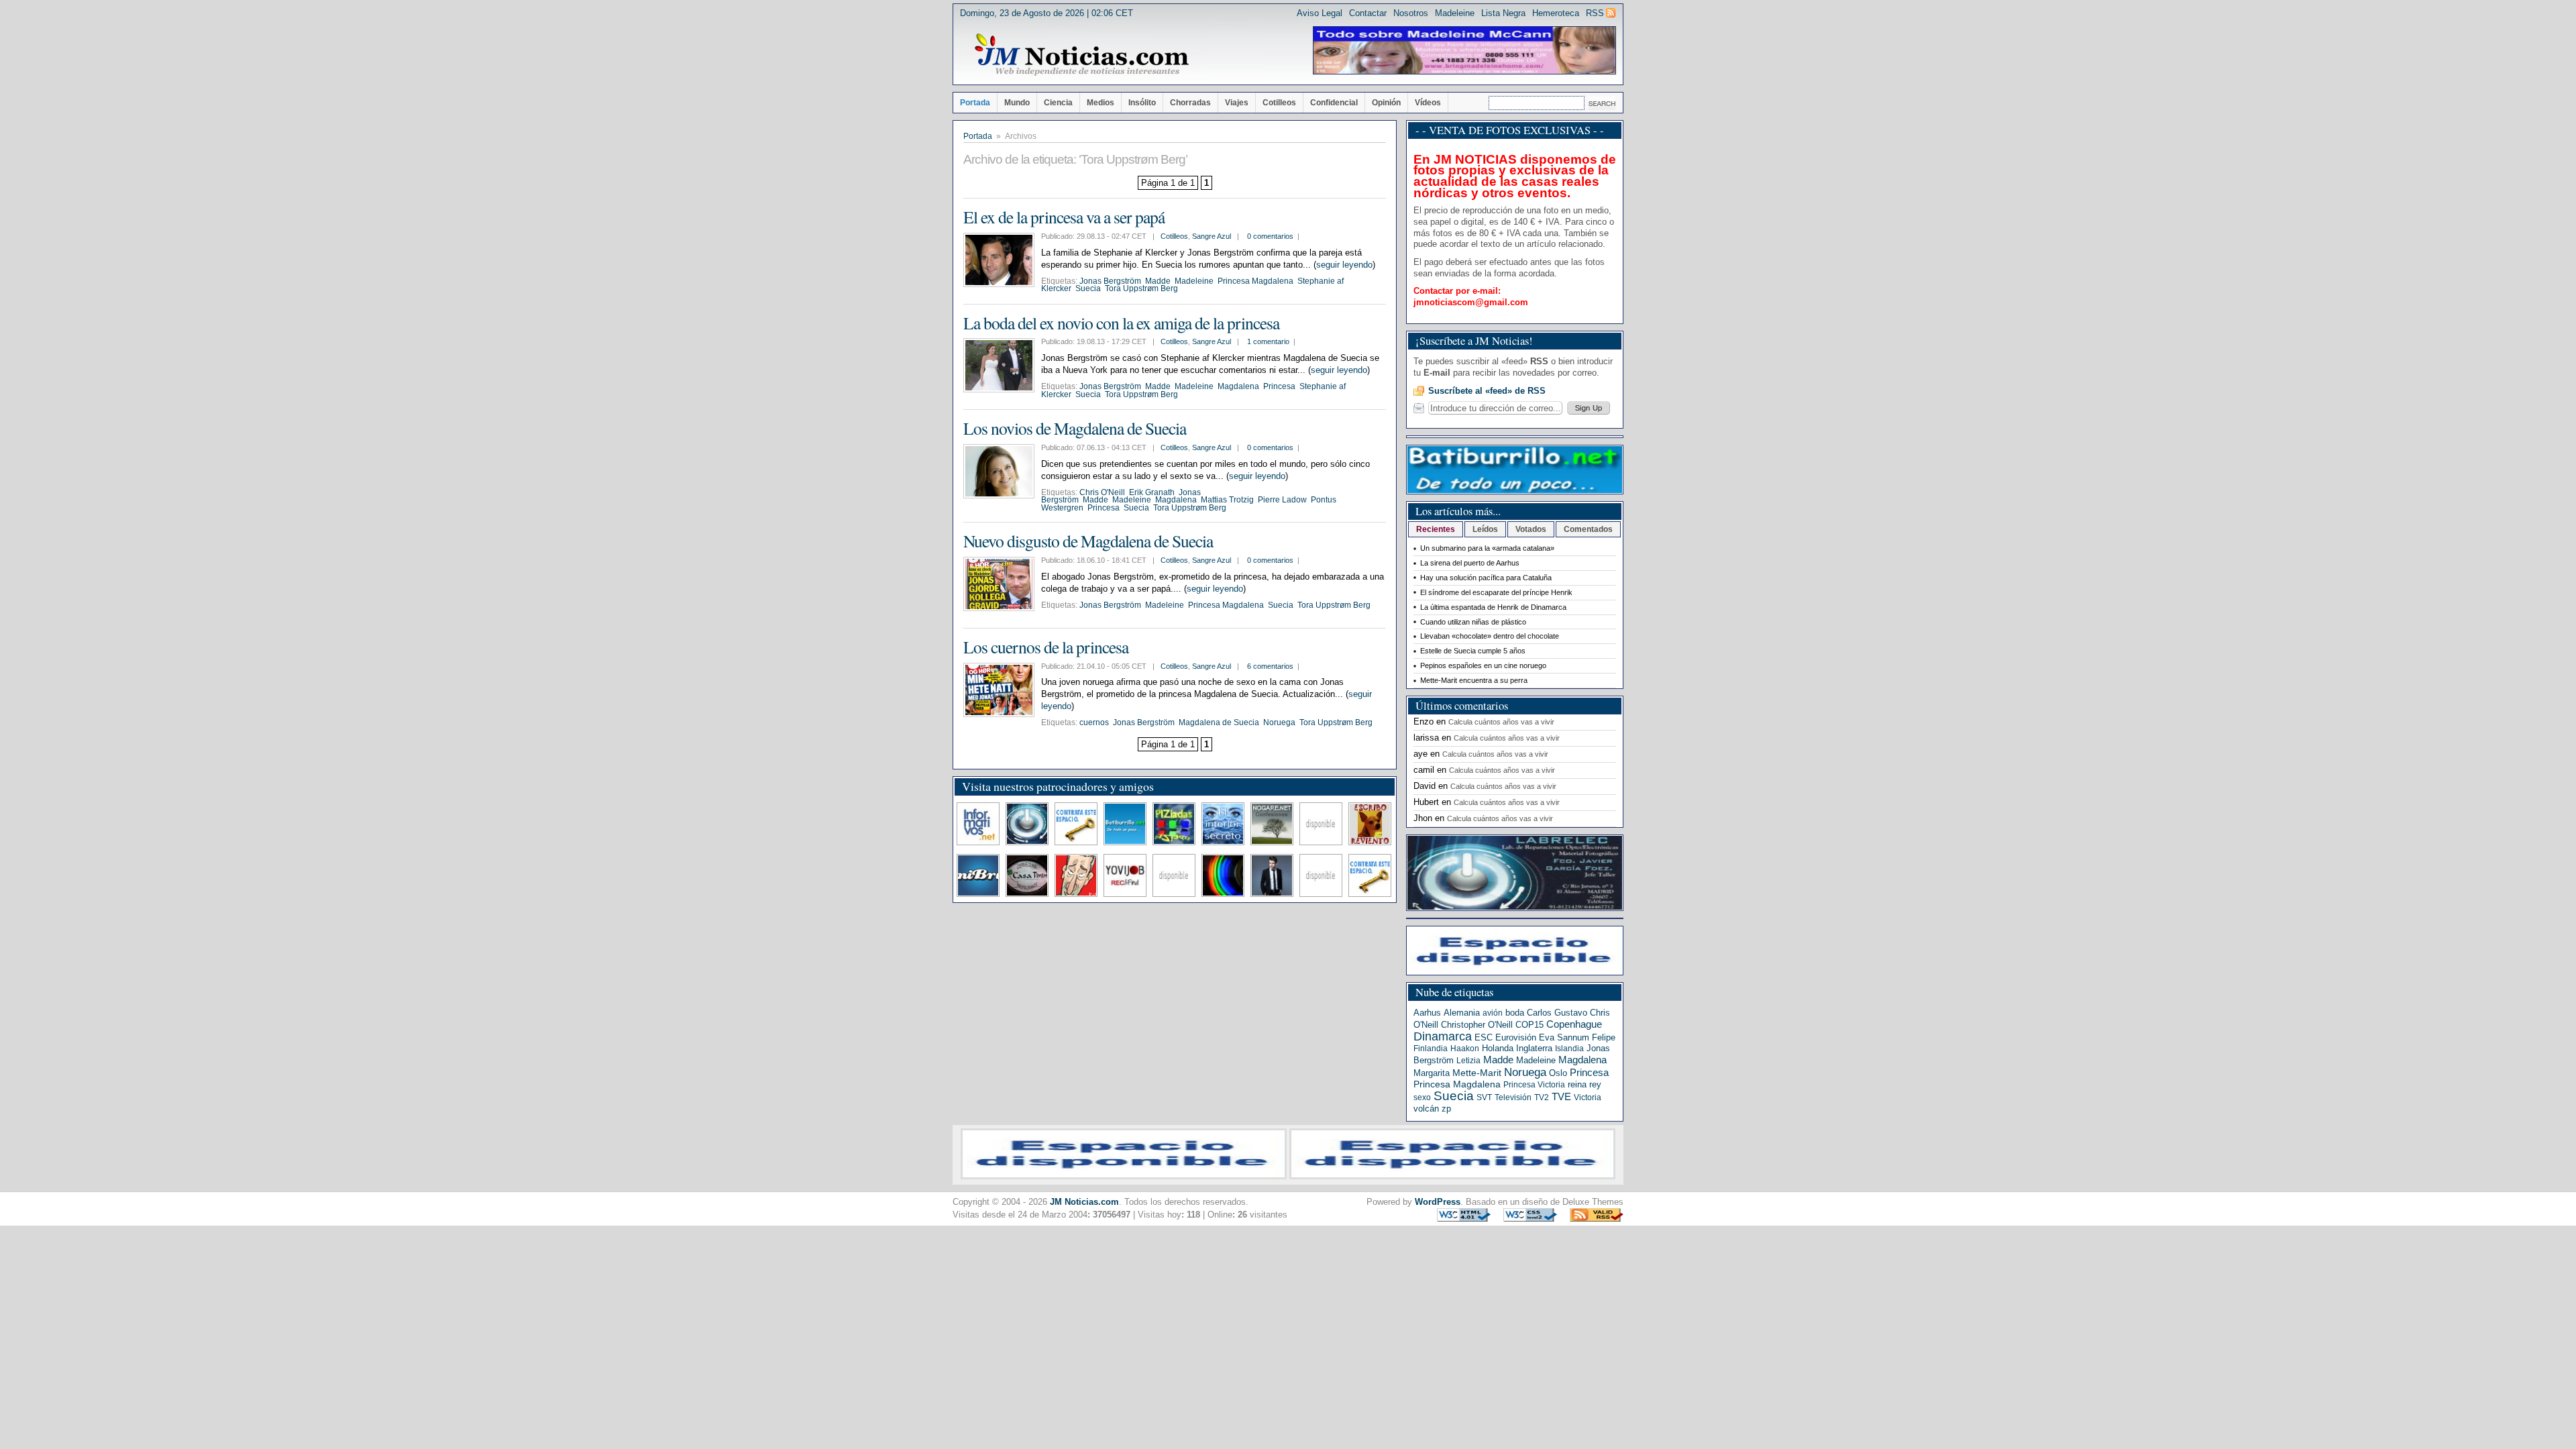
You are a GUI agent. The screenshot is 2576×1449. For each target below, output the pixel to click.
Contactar (1368, 13)
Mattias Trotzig (1227, 500)
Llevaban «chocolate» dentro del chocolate (1490, 636)
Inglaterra (1534, 1048)
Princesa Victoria (1534, 1085)
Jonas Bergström (1110, 281)
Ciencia (1058, 103)
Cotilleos (1279, 103)
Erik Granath (1152, 492)
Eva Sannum (1564, 1037)
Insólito (1142, 103)
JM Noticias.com (1084, 1202)
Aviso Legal (1320, 13)
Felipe (1604, 1037)
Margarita (1432, 1073)
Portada (975, 103)
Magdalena (1238, 386)
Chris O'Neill (1102, 492)
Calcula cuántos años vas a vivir (1501, 722)
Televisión (1513, 1097)
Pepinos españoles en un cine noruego (1483, 665)
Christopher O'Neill (1477, 1025)
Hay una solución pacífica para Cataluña (1486, 578)
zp (1446, 1109)
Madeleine (1455, 13)
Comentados (1588, 529)
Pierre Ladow (1282, 500)
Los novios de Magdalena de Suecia (1075, 428)
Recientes (1436, 529)
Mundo (1017, 103)
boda (1515, 1013)
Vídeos (1428, 103)
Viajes (1237, 103)
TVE (1561, 1097)
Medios (1101, 103)
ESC (1484, 1037)
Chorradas (1190, 103)
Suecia (1088, 288)
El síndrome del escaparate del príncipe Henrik (1496, 592)
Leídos (1485, 529)
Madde (1158, 281)
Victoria (1588, 1097)
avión (1493, 1013)
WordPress (1438, 1202)
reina (1577, 1084)
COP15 (1529, 1025)
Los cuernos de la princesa (1046, 647)
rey (1595, 1084)
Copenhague (1574, 1024)
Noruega (1279, 722)
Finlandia (1431, 1049)
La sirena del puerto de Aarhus (1470, 563)
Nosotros (1411, 13)
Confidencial (1334, 103)
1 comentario (1268, 341)
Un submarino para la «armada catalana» (1487, 548)
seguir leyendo (1344, 265)
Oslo (1558, 1073)
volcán (1426, 1109)
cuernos (1094, 722)
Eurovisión (1516, 1037)
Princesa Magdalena (1255, 281)
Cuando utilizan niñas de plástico (1473, 622)
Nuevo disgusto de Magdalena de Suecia (1088, 541)
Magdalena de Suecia (1219, 722)
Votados (1531, 529)
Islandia (1569, 1049)
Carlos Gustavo (1557, 1013)
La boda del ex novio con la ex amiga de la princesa (1121, 323)
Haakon (1465, 1049)
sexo (1422, 1097)
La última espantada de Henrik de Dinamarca (1493, 607)
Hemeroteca (1556, 13)
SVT (1484, 1097)
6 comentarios (1270, 666)
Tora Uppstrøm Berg (1141, 288)
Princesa (1279, 386)
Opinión (1386, 103)
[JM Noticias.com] (1081, 55)
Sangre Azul (1212, 236)
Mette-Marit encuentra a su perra (1474, 680)
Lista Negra (1503, 13)
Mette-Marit (1477, 1073)
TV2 (1542, 1097)
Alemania (1462, 1013)
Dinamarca (1443, 1036)
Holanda (1498, 1048)
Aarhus (1427, 1013)
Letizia (1468, 1061)
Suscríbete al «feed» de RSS (1487, 391)
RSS (1595, 13)
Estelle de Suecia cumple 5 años (1473, 651)
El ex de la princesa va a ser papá (1064, 217)
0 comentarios (1270, 236)
